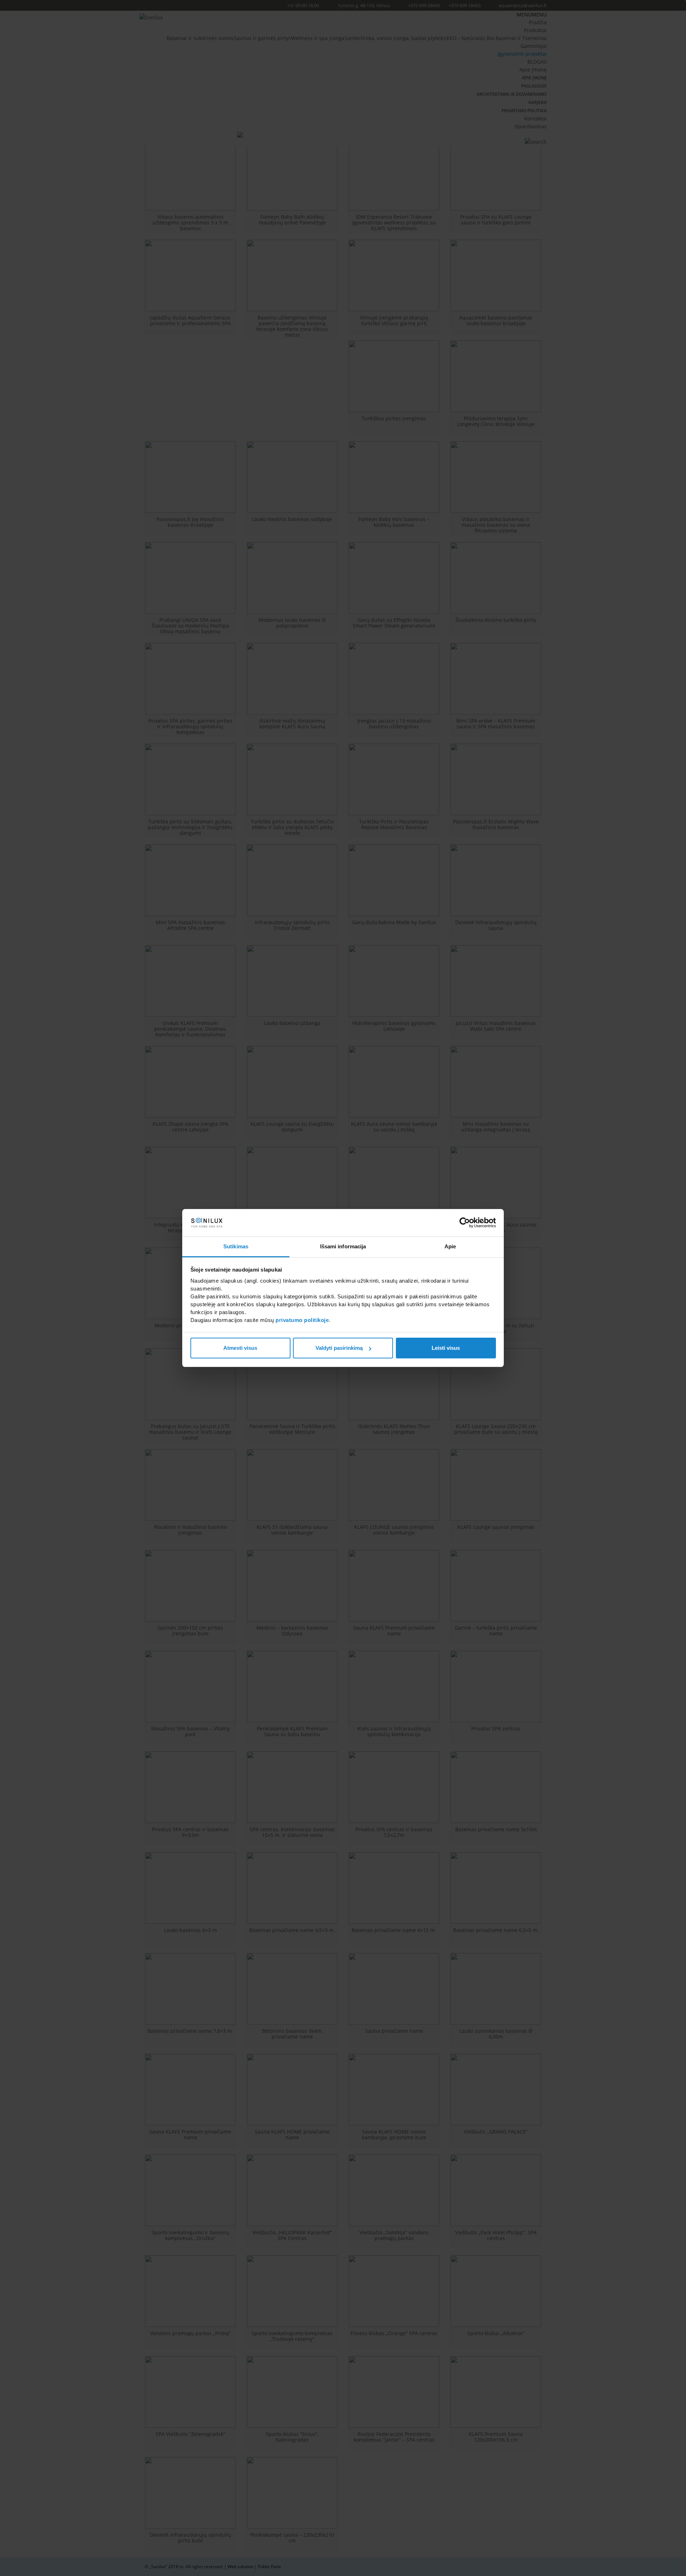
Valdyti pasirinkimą (339, 1348)
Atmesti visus (240, 1348)
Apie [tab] (450, 1246)
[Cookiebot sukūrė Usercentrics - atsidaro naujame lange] (465, 1223)
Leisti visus (446, 1348)
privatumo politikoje (302, 1320)
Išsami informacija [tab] (343, 1246)
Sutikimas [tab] (236, 1246)
